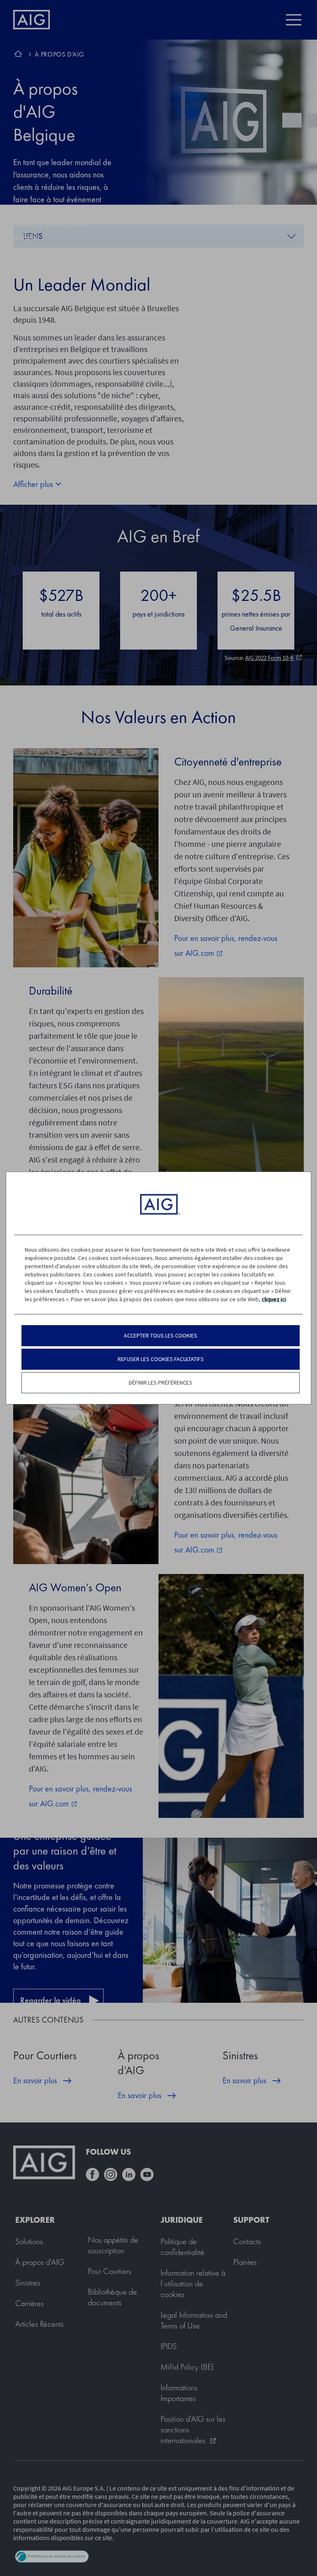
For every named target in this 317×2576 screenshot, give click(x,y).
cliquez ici (274, 1299)
